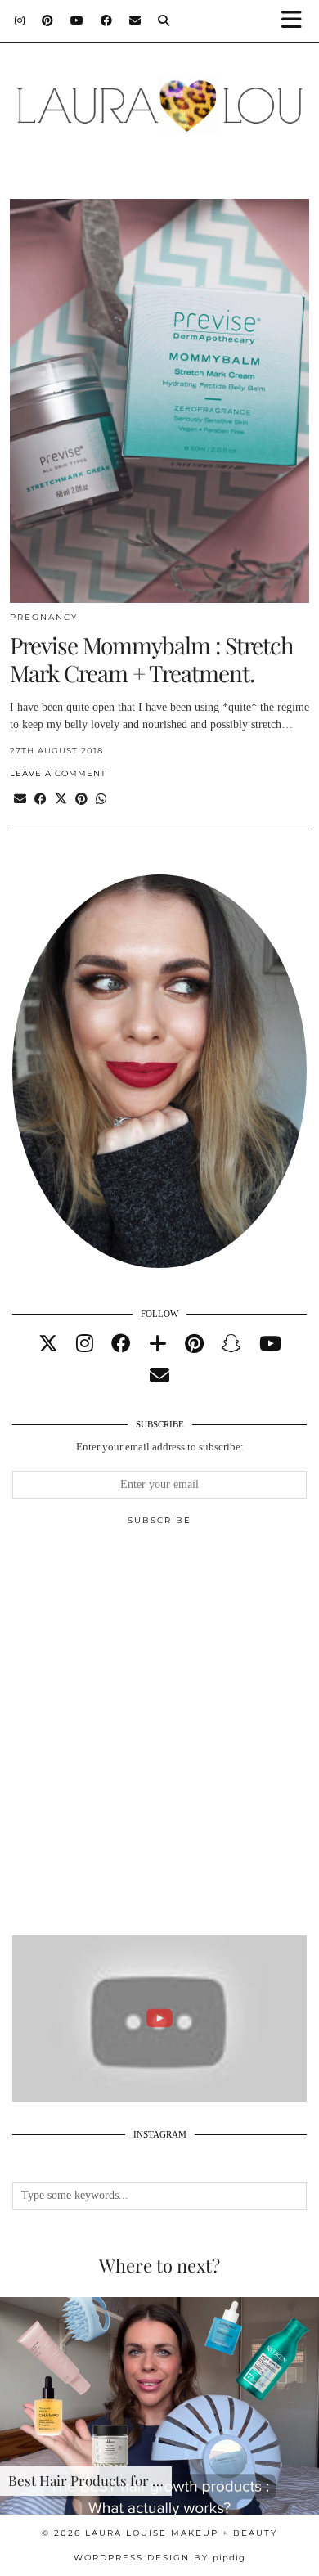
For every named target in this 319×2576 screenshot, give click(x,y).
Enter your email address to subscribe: (160, 1447)
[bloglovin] (158, 1344)
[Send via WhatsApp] (101, 800)
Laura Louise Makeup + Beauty (181, 2533)
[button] (297, 21)
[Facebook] (107, 20)
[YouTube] (77, 20)
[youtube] (270, 1344)
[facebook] (121, 1344)
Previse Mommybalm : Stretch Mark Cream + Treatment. (151, 659)
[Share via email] (20, 800)
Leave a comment (58, 773)
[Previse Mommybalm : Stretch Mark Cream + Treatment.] (159, 401)
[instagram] (85, 1344)
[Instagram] (20, 20)
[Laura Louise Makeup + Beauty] (159, 97)
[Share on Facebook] (40, 800)
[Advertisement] (159, 1738)
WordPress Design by (159, 2558)
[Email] (135, 20)
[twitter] (48, 1344)
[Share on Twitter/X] (61, 800)
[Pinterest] (48, 20)
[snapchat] (231, 1344)
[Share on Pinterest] (81, 800)
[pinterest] (194, 1344)
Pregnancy (44, 617)
